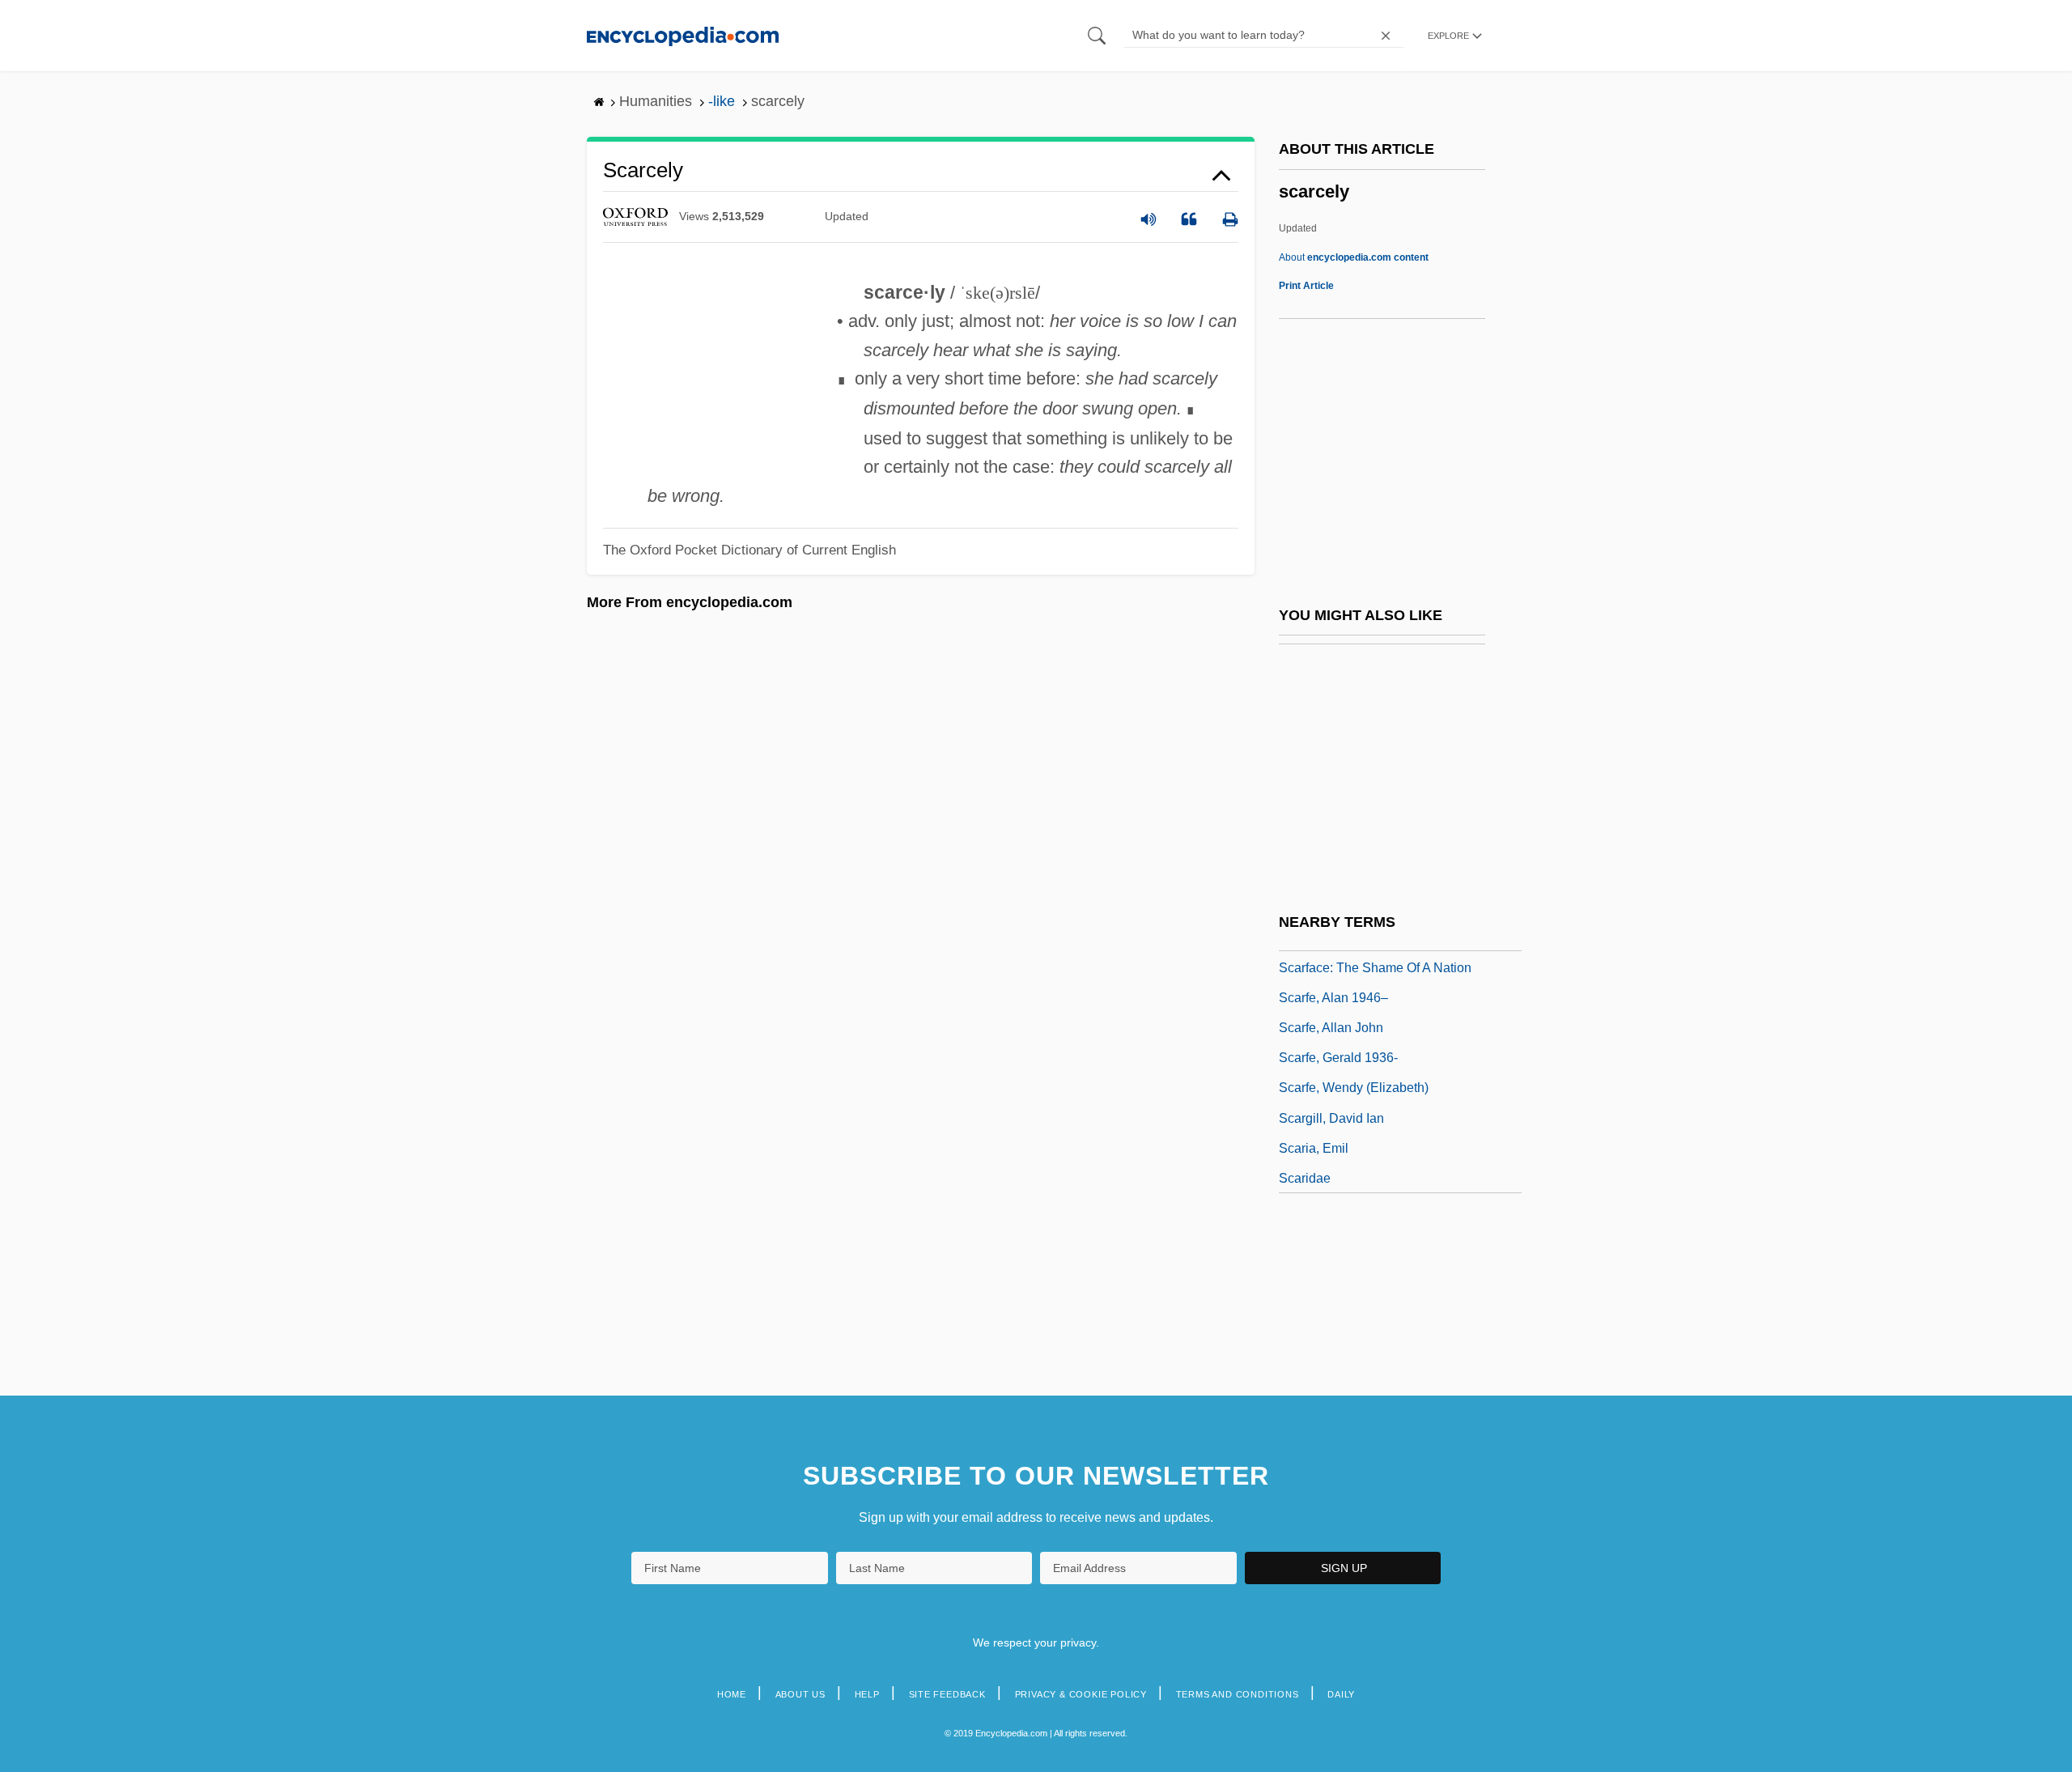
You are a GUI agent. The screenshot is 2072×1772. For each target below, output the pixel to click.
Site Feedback (947, 1694)
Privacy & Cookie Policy (1081, 1694)
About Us (800, 1694)
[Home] (683, 35)
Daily (1341, 1694)
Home (732, 1694)
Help (867, 1694)
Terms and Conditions (1238, 1694)
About (1354, 257)
